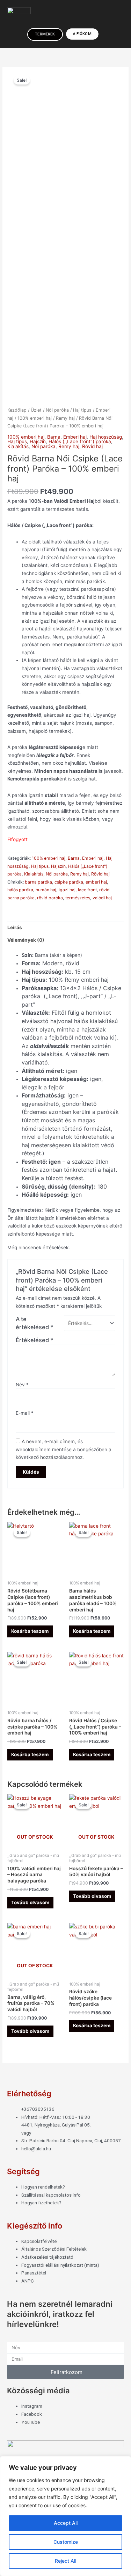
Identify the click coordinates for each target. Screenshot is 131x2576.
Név (22, 1385)
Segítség (23, 2171)
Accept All (66, 2523)
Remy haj (65, 418)
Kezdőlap (17, 410)
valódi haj (102, 898)
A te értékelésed (35, 1323)
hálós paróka (20, 890)
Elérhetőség (29, 2094)
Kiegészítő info (35, 2226)
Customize (66, 2542)
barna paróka (38, 882)
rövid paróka (50, 898)
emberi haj (96, 882)
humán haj (46, 890)
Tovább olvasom (30, 1902)
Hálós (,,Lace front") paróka (80, 441)
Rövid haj (92, 446)
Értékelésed (35, 1340)
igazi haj (67, 890)
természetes (78, 898)
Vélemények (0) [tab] (26, 940)
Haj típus (82, 410)
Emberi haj (75, 437)
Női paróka (57, 410)
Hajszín (38, 441)
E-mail (25, 1413)
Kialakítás (18, 446)
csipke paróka (69, 882)
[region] (65, 2516)
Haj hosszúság (106, 437)
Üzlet (36, 410)
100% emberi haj (35, 418)
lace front (87, 890)
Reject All (65, 2561)
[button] (78, 17)
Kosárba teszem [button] (30, 1631)
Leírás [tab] (15, 927)
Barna (54, 437)
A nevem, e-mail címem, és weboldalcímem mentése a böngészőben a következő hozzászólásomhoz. (64, 1449)
